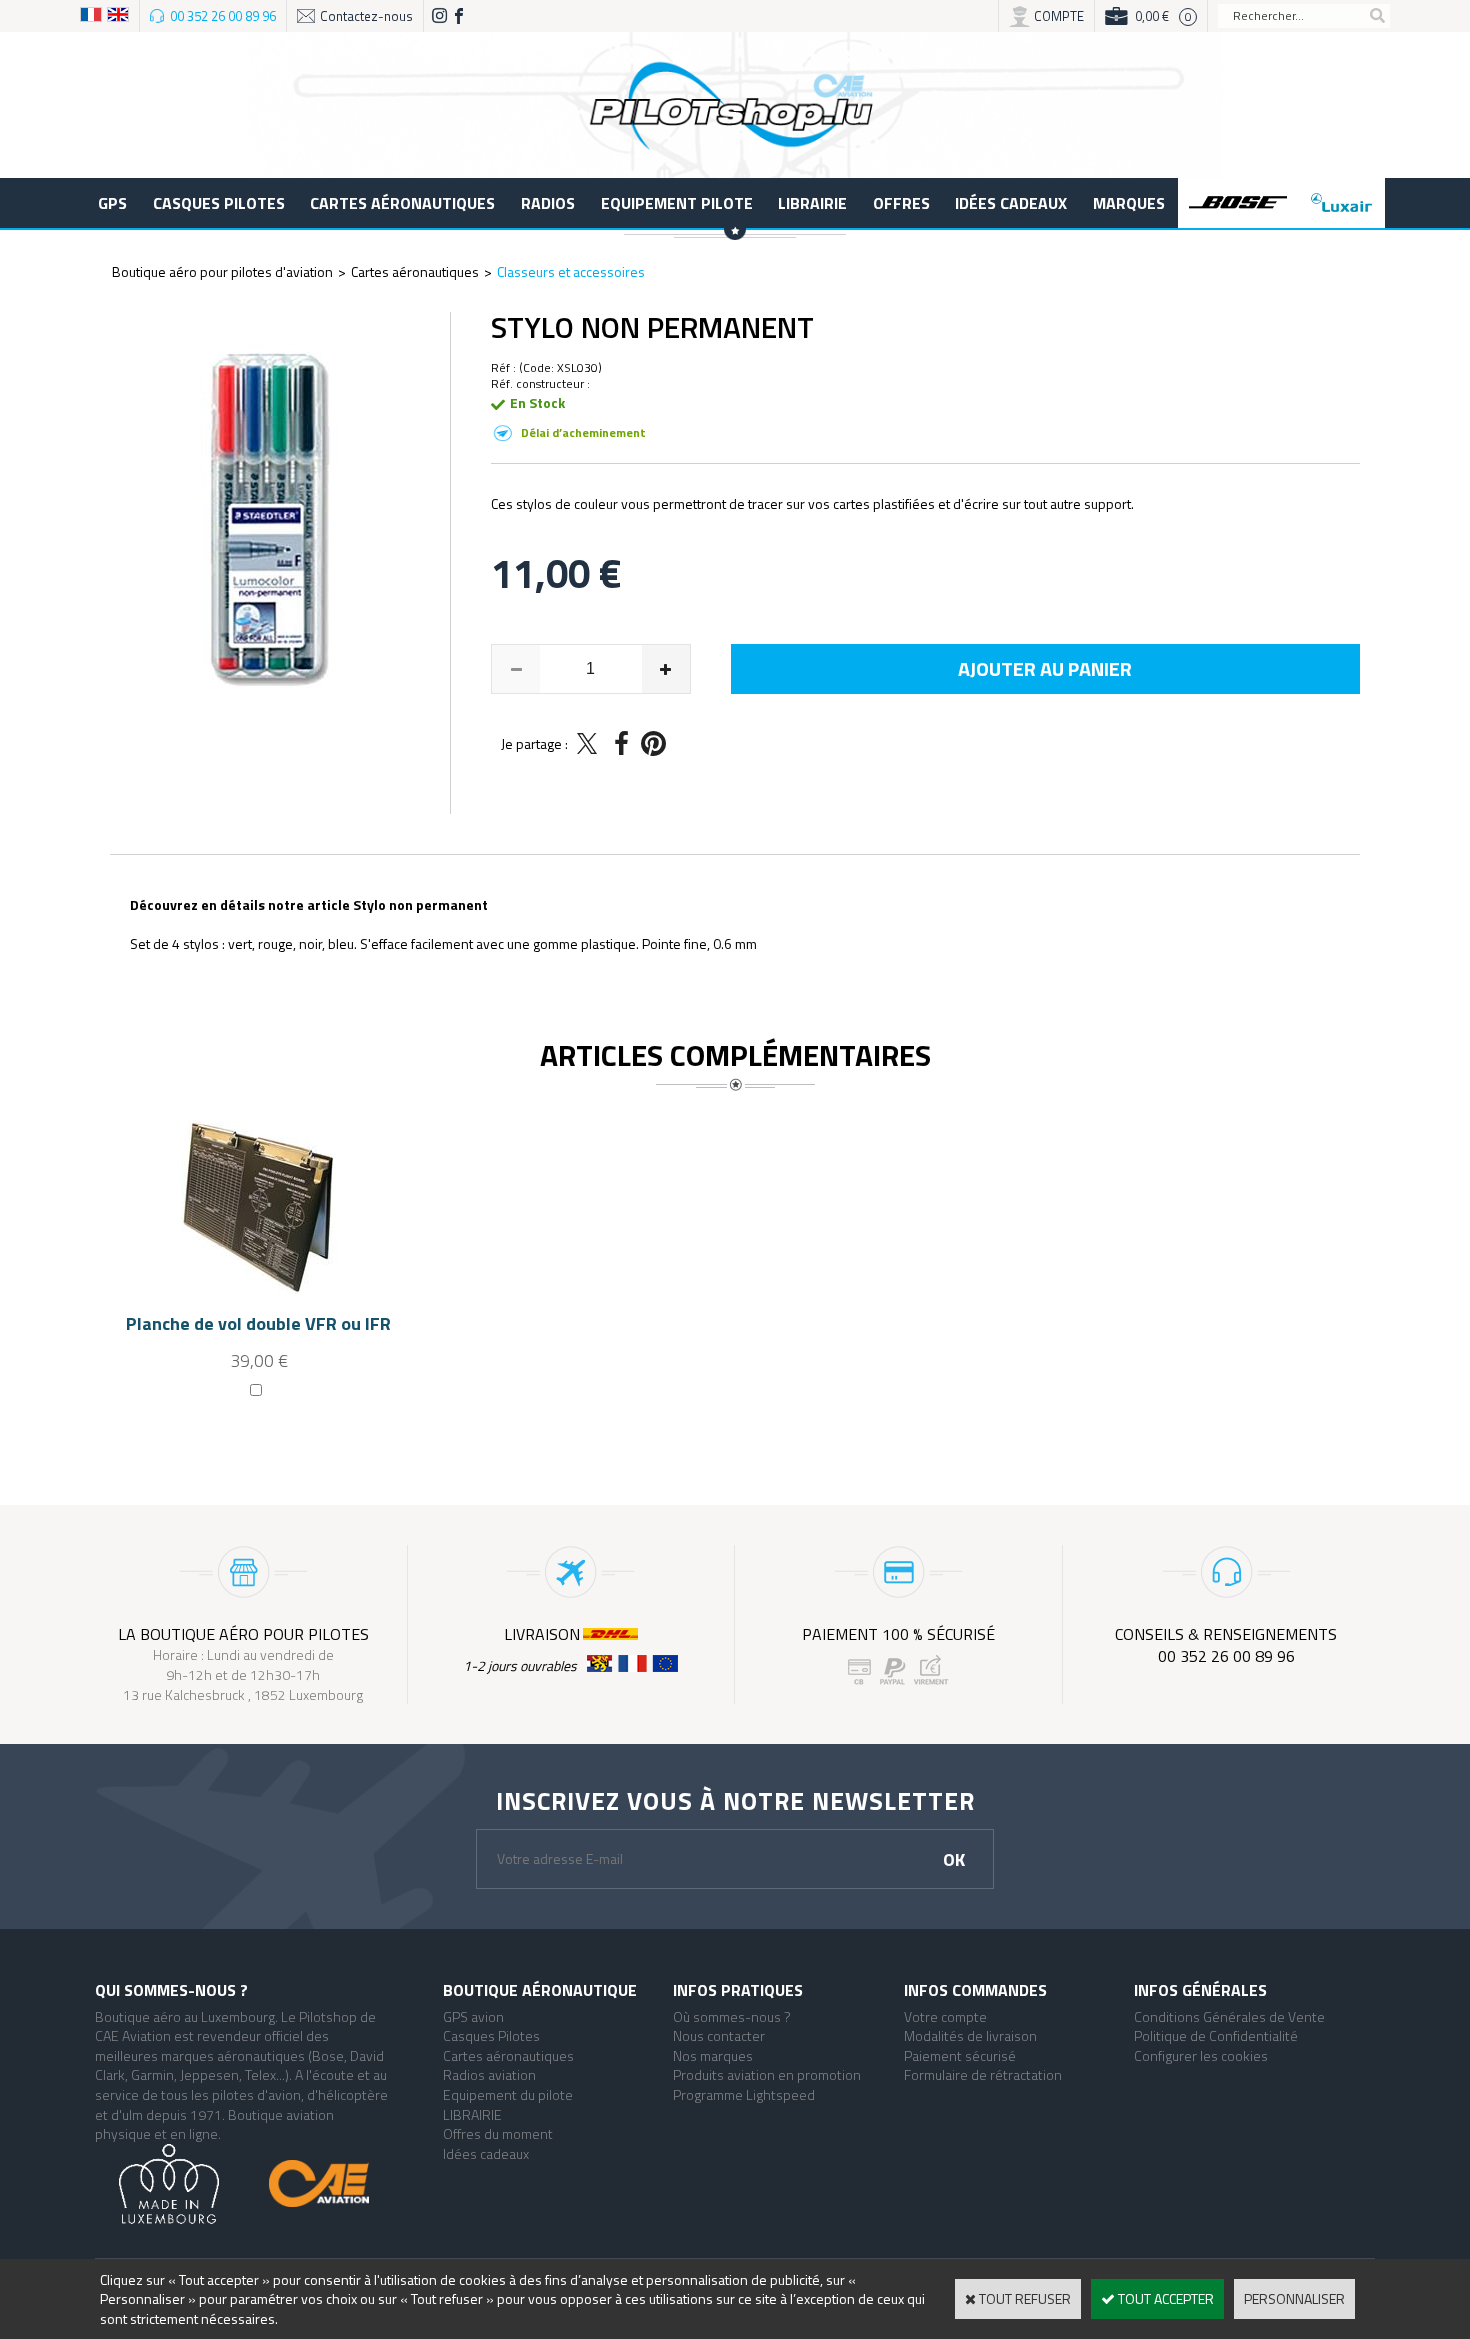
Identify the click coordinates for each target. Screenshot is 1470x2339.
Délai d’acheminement (583, 432)
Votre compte (945, 2016)
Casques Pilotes (219, 203)
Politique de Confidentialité (1216, 2035)
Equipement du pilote (508, 2094)
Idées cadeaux (1011, 203)
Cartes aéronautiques (402, 203)
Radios (548, 203)
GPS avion (473, 2016)
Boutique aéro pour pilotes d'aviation (222, 271)
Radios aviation (489, 2074)
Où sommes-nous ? (732, 2016)
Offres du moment (498, 2133)
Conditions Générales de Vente (1229, 2016)
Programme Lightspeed (744, 2094)
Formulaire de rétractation (983, 2074)
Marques (1129, 203)
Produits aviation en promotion (767, 2074)
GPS (112, 203)
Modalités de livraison (970, 2035)
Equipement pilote (677, 203)
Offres (901, 203)
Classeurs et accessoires (571, 271)
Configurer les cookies (1201, 2055)
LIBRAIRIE (812, 203)
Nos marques (713, 2055)
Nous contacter (719, 2035)
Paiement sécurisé (960, 2055)
